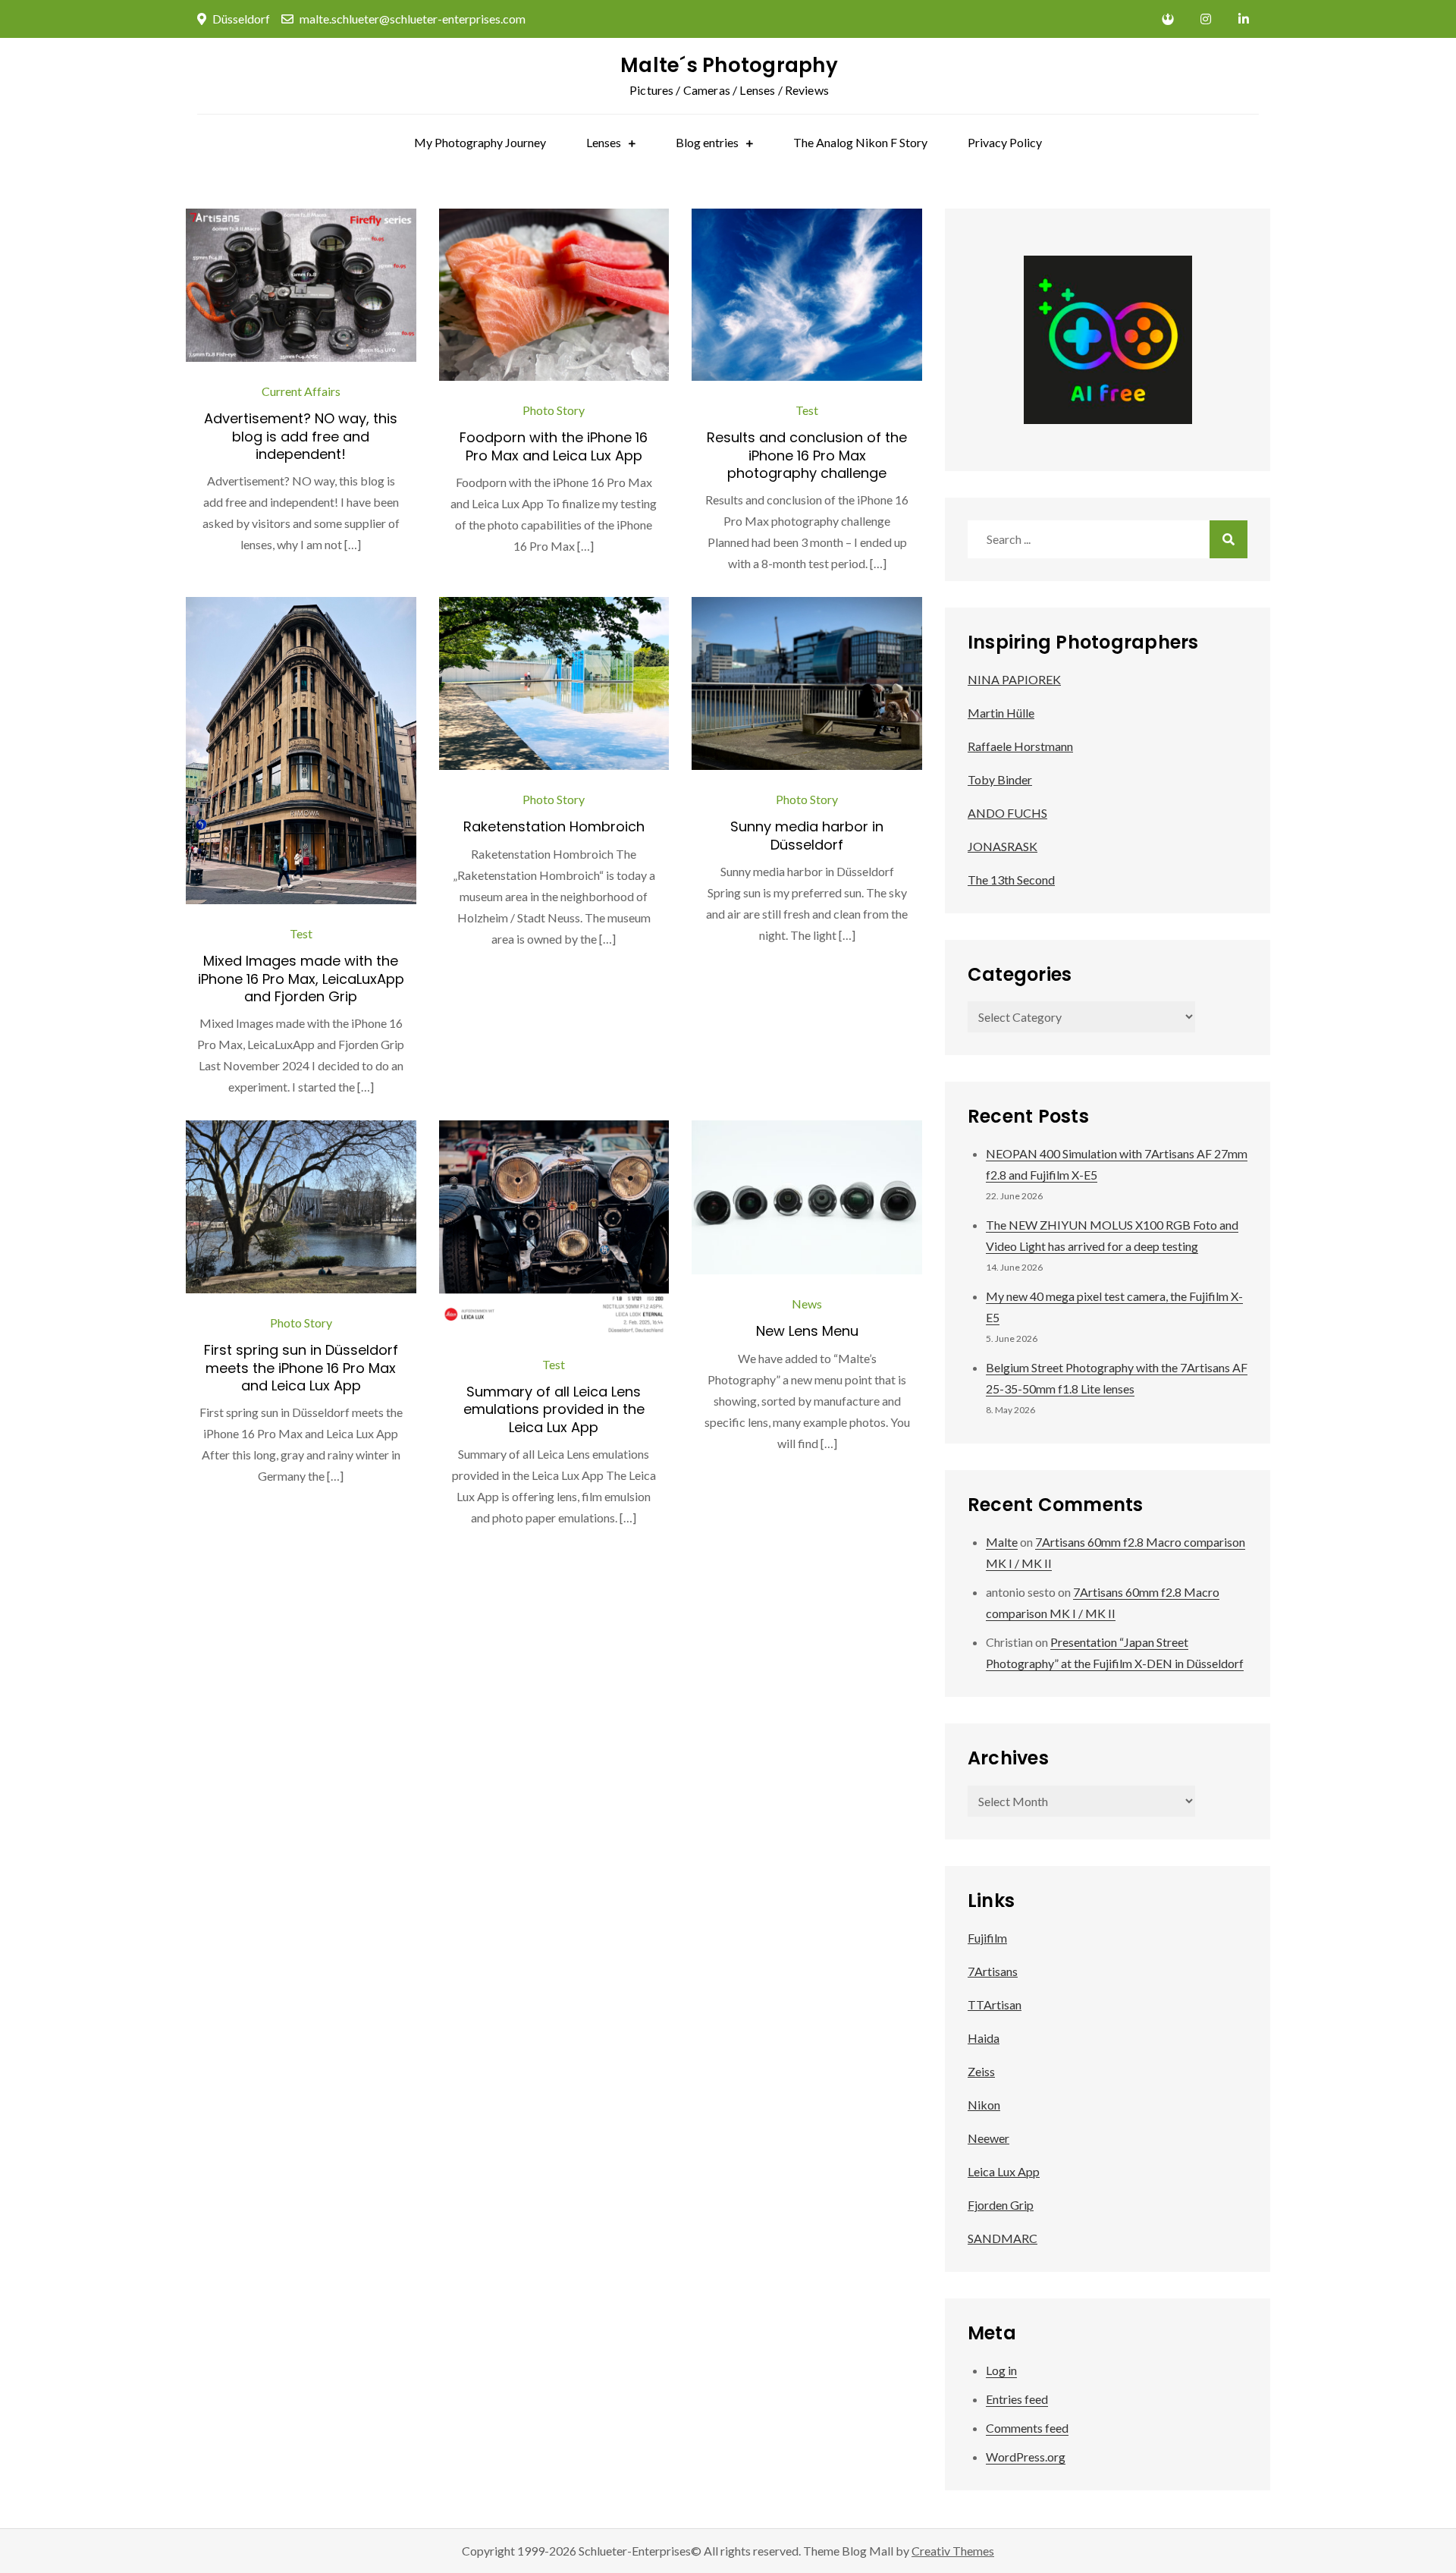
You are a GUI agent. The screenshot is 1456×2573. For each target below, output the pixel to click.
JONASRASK (1003, 846)
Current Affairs (301, 391)
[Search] (1228, 539)
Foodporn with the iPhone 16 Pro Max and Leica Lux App (554, 446)
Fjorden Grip (1001, 2205)
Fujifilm (987, 1938)
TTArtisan (995, 2004)
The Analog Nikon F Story (860, 142)
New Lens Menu (807, 1331)
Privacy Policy (1005, 142)
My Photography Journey (480, 142)
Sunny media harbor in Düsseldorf (807, 835)
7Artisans (993, 1971)
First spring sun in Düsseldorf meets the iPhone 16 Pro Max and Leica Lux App (301, 1368)
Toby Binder (1000, 779)
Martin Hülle (1001, 713)
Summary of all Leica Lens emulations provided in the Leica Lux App (554, 1409)
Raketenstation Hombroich (554, 826)
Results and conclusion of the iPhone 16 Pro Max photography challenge (807, 455)
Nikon (984, 2105)
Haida (984, 2038)
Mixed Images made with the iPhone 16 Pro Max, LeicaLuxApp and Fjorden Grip (301, 979)
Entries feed (1017, 2399)
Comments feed (1027, 2428)
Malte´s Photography (729, 65)
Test (807, 410)
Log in (1001, 2370)
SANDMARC (1003, 2238)
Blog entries (707, 142)
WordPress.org (1026, 2457)
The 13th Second (1011, 880)
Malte (1002, 1542)
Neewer (988, 2138)
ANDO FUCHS (1007, 813)
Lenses (604, 142)
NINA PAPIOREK (1014, 679)
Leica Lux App (1004, 2171)
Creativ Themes (953, 2551)
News (807, 1304)
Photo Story (554, 410)
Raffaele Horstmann (1020, 746)
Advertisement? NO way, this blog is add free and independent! (301, 436)
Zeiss (981, 2071)
